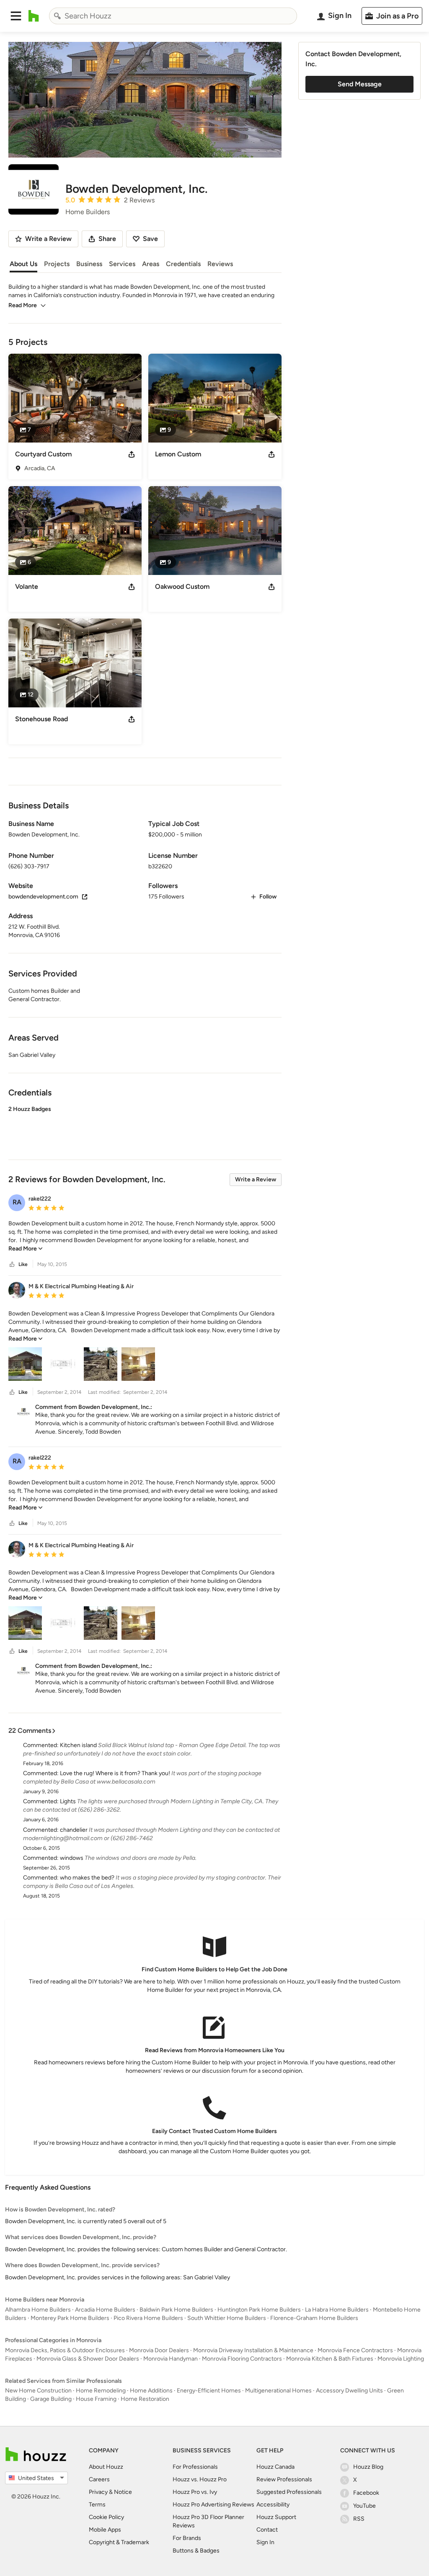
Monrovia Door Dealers (159, 2350)
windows (72, 1858)
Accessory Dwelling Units (349, 2391)
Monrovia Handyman (171, 2359)
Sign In (265, 2542)
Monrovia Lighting (401, 2359)
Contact (267, 2530)
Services (122, 264)
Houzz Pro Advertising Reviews (213, 2505)
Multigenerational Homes (278, 2391)
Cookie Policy (106, 2517)
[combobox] (173, 16)
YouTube (364, 2506)
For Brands (187, 2538)
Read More (23, 305)
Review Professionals (284, 2479)
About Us (23, 264)
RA (17, 1202)
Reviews (220, 264)
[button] (16, 16)
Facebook (366, 2493)
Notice (123, 2492)
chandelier (74, 1830)
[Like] (12, 1265)
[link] (26, 1249)
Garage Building (51, 2399)
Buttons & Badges (196, 2551)
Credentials (183, 264)
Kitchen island (78, 1745)
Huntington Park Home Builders (259, 2310)
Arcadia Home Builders (105, 2310)
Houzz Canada (275, 2467)
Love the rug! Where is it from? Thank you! (115, 1773)
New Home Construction (38, 2391)
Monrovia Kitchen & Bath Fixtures (330, 2359)
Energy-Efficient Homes (209, 2391)
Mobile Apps (105, 2530)
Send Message (360, 84)
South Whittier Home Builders (227, 2318)
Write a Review (256, 1179)
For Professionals (195, 2467)
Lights (68, 1801)
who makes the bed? (87, 1878)
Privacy (98, 2492)
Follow (268, 897)
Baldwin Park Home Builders (176, 2310)
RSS (359, 2519)
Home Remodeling (101, 2391)
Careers (99, 2479)
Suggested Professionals (289, 2492)
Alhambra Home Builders (38, 2310)
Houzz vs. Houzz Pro (200, 2479)
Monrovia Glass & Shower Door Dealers (88, 2359)
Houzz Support (276, 2517)
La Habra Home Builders (337, 2310)
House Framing (96, 2399)
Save (150, 239)
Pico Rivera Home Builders (148, 2318)
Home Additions (151, 2391)
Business (89, 264)
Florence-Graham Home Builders (314, 2318)
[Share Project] (132, 454)
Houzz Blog (368, 2467)
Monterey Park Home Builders (70, 2318)
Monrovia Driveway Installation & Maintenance (253, 2350)
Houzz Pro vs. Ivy (195, 2492)
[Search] (57, 16)
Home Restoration (145, 2399)
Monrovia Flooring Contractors (242, 2359)
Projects (57, 264)
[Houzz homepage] (34, 16)
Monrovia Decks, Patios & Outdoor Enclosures (65, 2350)
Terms (97, 2505)
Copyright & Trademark (119, 2542)
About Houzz (106, 2467)
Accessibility (273, 2505)
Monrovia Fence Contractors (355, 2350)
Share (107, 239)
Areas (151, 264)
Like (23, 1264)
